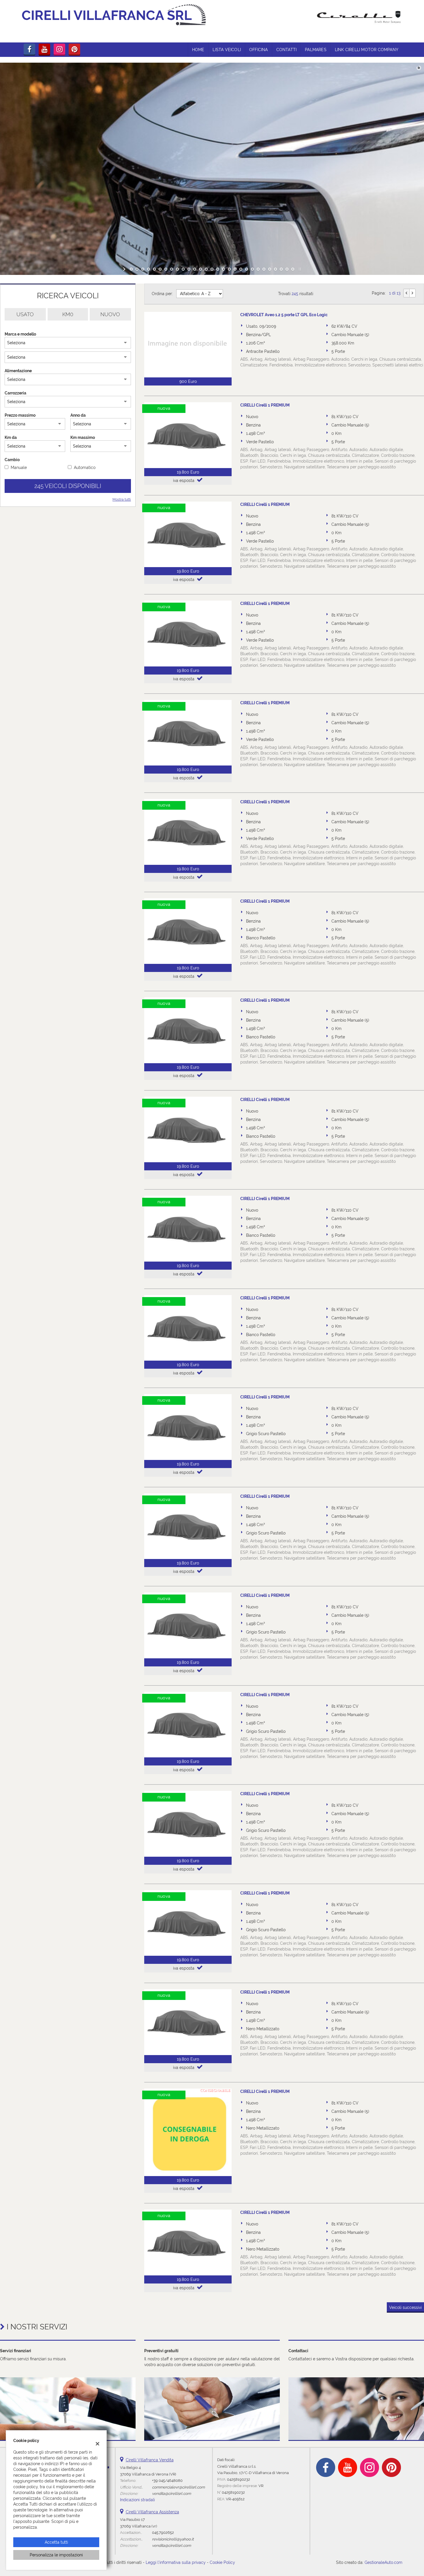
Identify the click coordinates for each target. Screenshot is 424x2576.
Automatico (85, 467)
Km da (11, 437)
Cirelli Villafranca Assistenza (152, 2512)
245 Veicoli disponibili (68, 486)
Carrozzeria (15, 393)
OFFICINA (259, 50)
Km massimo (83, 437)
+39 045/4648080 (167, 2480)
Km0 (68, 314)
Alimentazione (18, 371)
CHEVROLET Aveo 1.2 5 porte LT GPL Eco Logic (284, 315)
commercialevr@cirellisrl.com (178, 2487)
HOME (198, 50)
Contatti (287, 50)
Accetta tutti (56, 2542)
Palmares (316, 50)
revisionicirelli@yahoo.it (173, 2539)
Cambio (12, 460)
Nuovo (110, 314)
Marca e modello (20, 334)
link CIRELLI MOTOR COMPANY (367, 50)
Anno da (78, 415)
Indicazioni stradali (137, 2500)
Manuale (19, 467)
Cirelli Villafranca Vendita (150, 2460)
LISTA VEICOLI (227, 50)
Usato (25, 314)
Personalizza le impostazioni (56, 2555)
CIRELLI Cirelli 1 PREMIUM (265, 405)
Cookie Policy (222, 2562)
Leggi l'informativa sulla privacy (176, 2562)
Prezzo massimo (20, 415)
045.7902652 (163, 2532)
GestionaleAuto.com (383, 2562)
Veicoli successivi (405, 2307)
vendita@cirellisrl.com (171, 2493)
